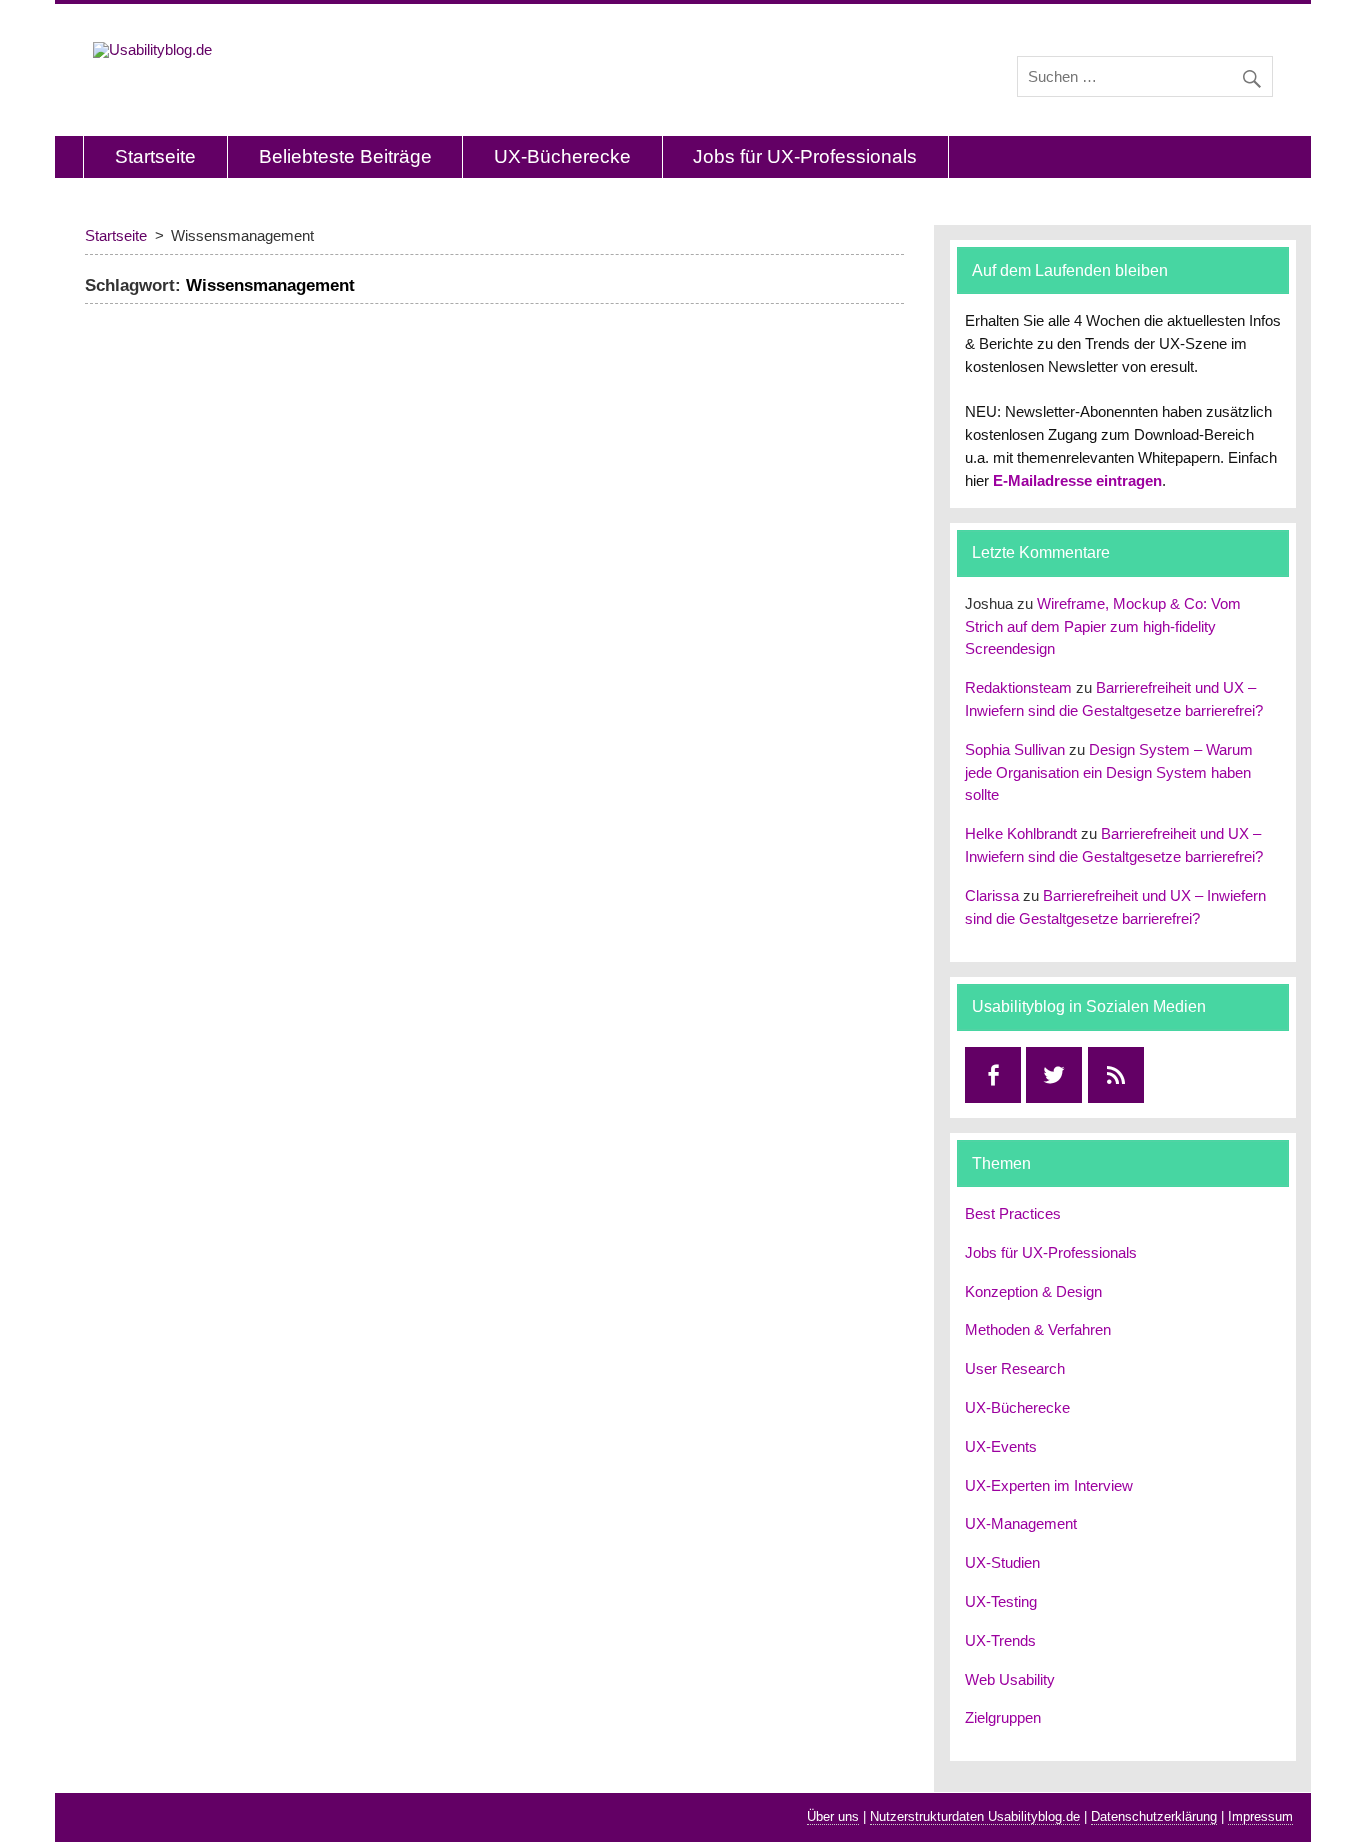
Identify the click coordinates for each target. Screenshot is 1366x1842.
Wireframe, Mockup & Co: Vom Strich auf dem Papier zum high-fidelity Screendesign (1103, 626)
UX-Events (1001, 1446)
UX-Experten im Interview (1049, 1485)
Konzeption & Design (1033, 1291)
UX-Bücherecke (562, 156)
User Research (1015, 1368)
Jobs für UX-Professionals (805, 156)
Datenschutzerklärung (1154, 1816)
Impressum (1260, 1816)
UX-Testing (1001, 1601)
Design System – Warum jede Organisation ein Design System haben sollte (1109, 772)
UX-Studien (1002, 1562)
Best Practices (1013, 1213)
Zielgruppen (1003, 1717)
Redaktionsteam (1018, 687)
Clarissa (992, 895)
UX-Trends (1000, 1640)
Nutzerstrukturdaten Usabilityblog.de (975, 1816)
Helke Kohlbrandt (1021, 833)
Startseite (155, 156)
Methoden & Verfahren (1038, 1329)
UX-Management (1021, 1523)
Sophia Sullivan (1015, 749)
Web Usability (1010, 1679)
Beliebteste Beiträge (345, 156)
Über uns (833, 1816)
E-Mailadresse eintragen (1077, 480)
